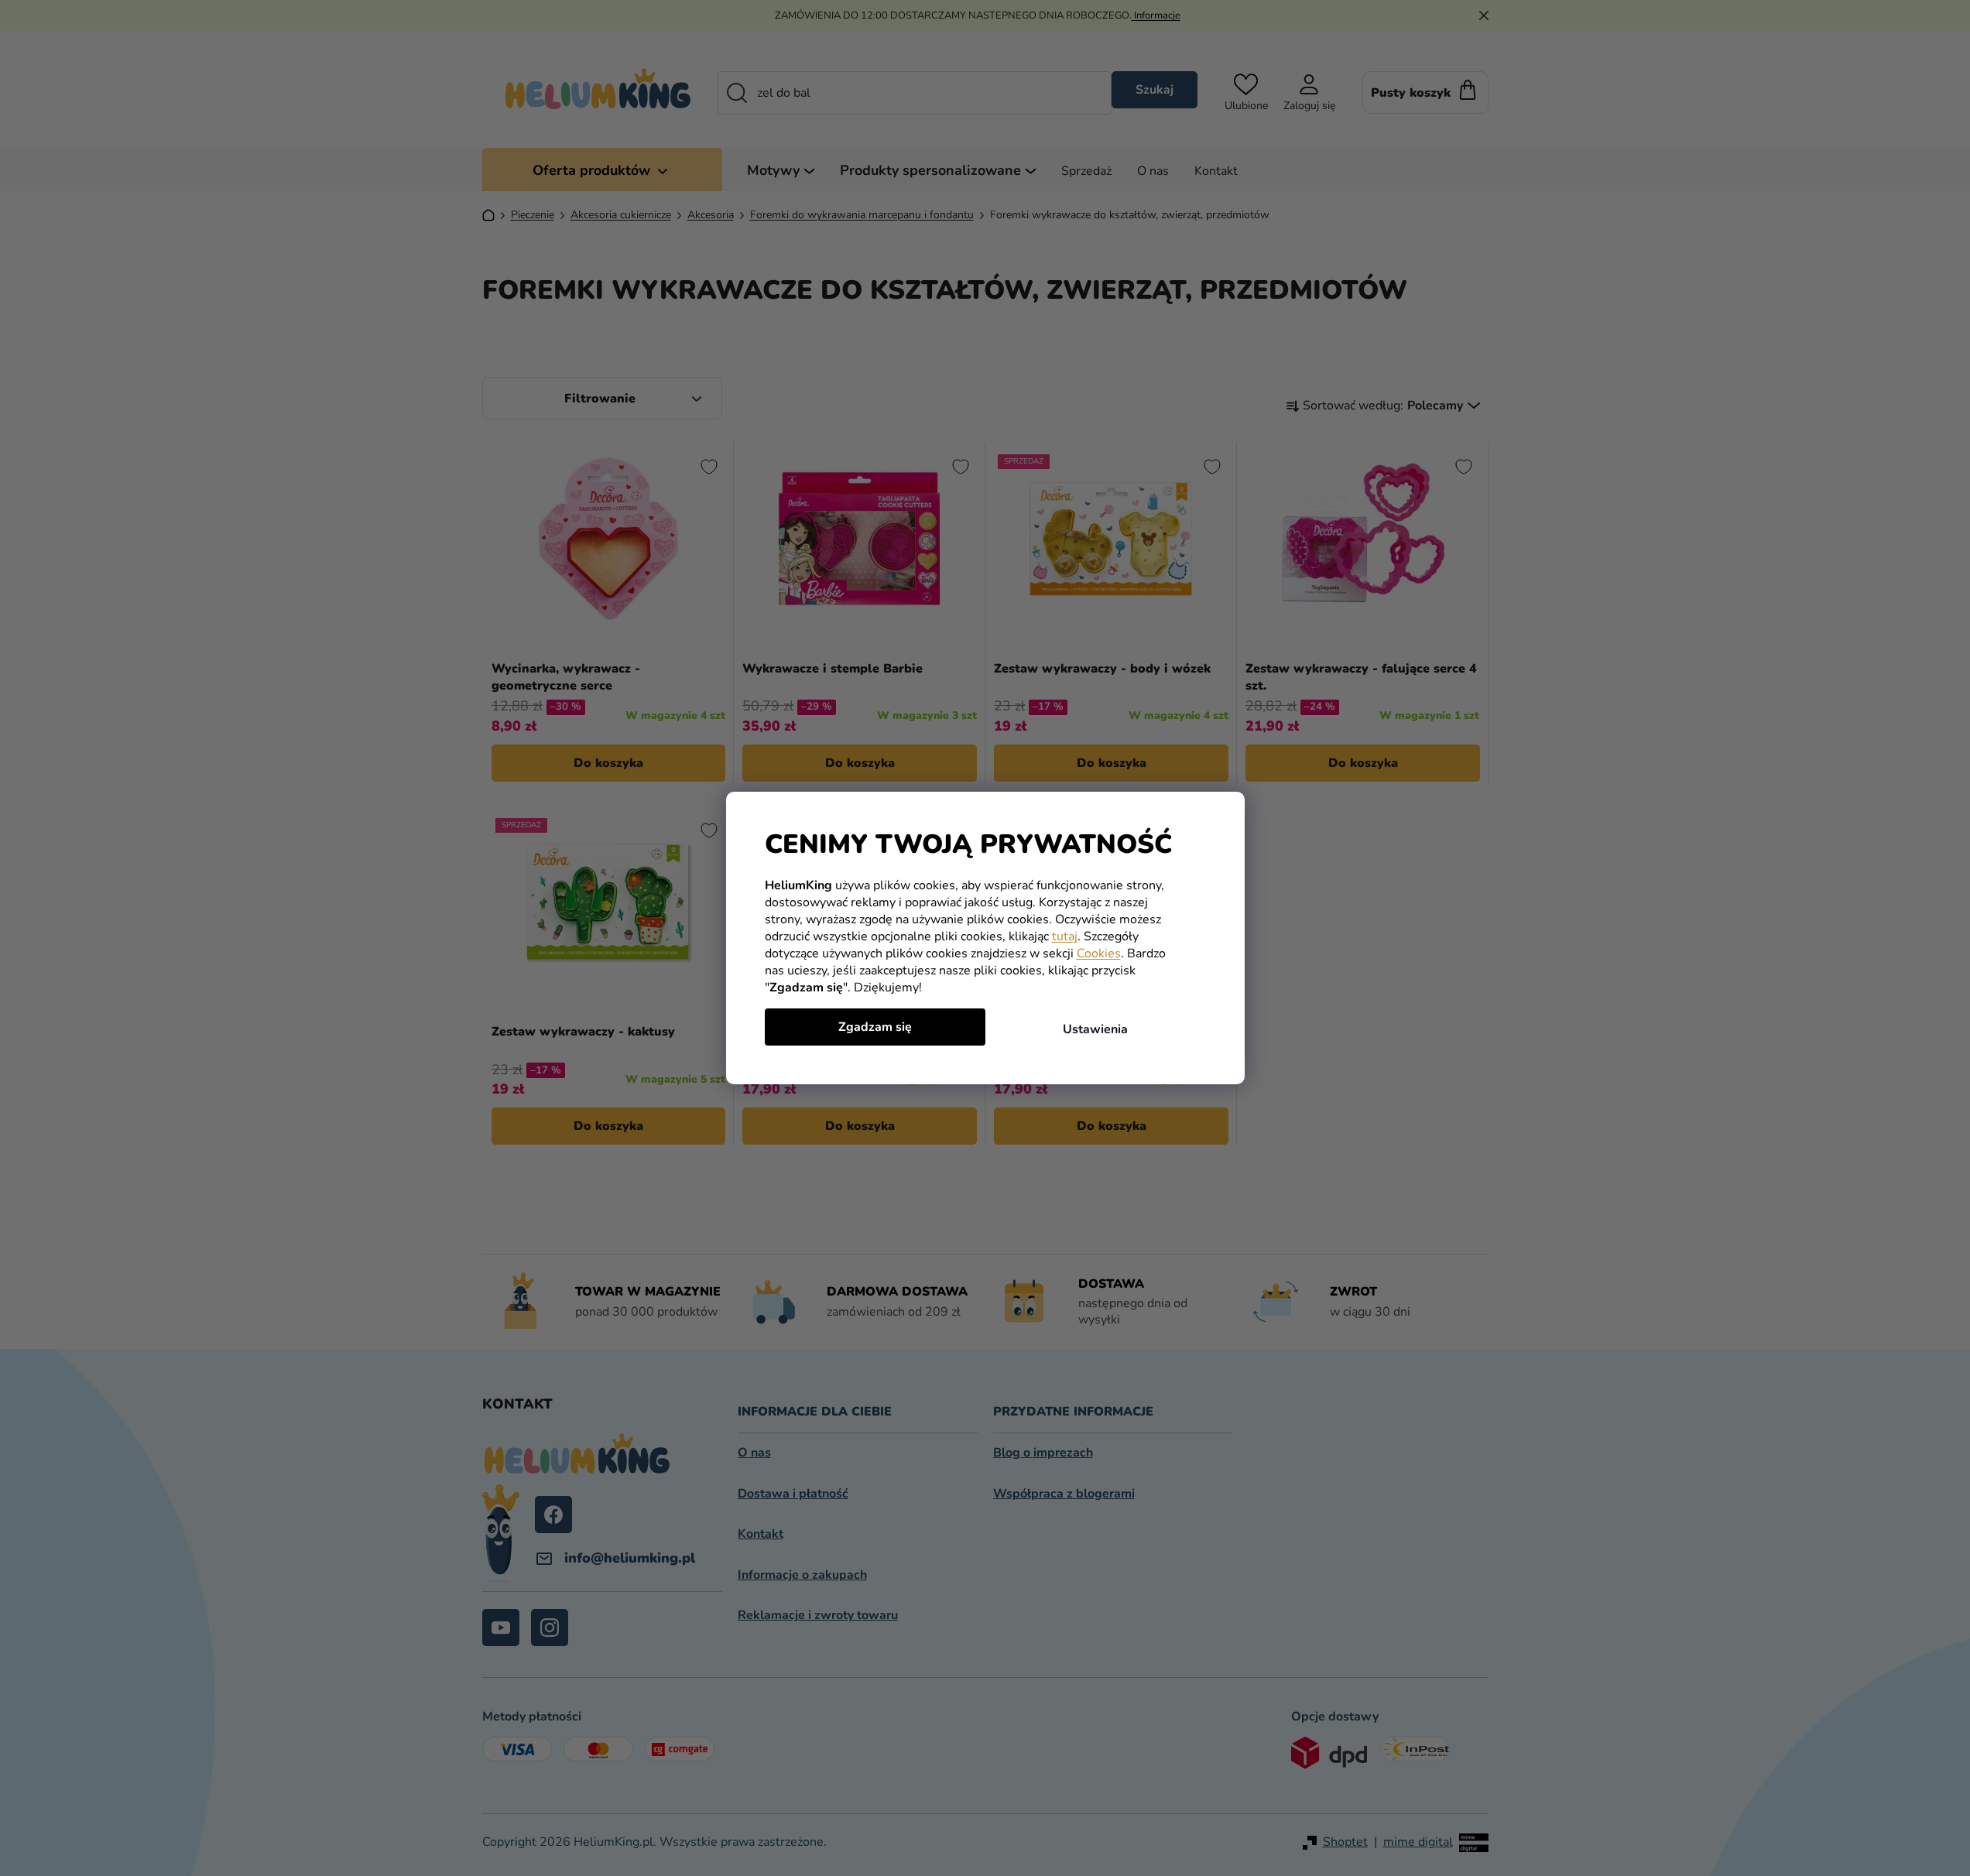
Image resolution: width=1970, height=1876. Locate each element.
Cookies (1099, 953)
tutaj (1065, 936)
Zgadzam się (875, 1027)
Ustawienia (1095, 1029)
